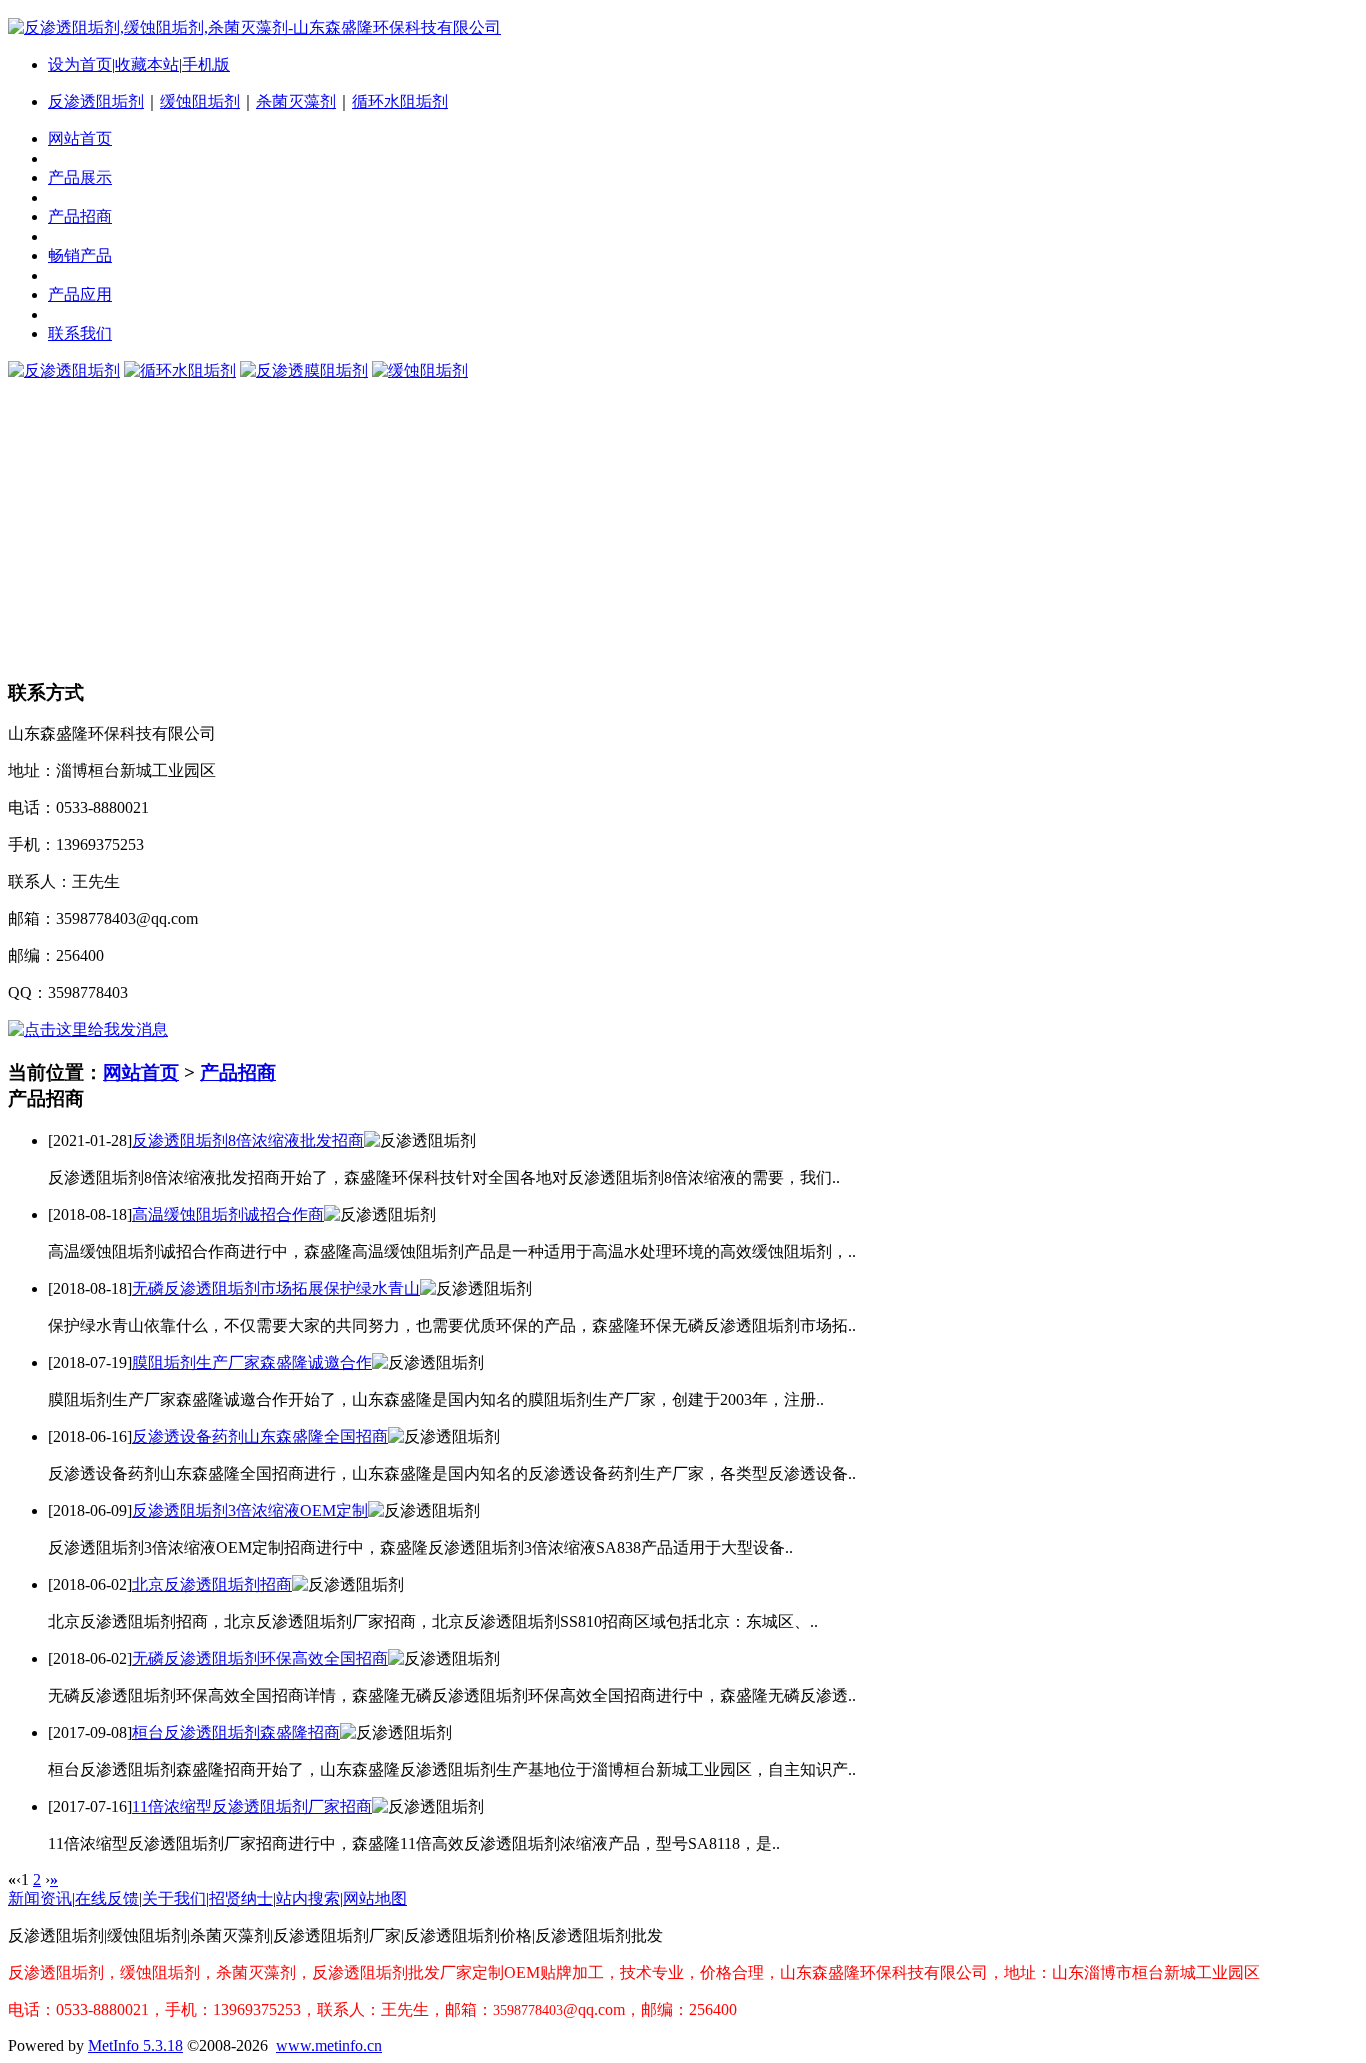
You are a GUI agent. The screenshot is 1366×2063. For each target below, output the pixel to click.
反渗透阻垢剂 (96, 101)
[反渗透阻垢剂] (64, 370)
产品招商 (238, 1072)
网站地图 (375, 1898)
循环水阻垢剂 (400, 101)
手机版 (206, 64)
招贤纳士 (241, 1898)
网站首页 (141, 1072)
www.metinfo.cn (329, 2045)
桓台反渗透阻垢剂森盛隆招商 (236, 1732)
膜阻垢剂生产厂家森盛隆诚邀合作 (252, 1362)
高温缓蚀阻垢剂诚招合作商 (228, 1214)
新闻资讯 (40, 1898)
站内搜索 (308, 1898)
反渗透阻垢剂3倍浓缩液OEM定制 (250, 1510)
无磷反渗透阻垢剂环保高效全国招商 (260, 1658)
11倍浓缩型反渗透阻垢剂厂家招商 (252, 1806)
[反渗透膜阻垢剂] (304, 370)
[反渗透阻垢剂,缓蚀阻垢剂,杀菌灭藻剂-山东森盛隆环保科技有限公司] (254, 27)
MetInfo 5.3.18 (135, 2045)
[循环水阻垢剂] (180, 370)
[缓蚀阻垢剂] (420, 370)
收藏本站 (147, 64)
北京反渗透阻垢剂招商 (212, 1584)
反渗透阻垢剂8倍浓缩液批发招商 (248, 1140)
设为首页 (80, 64)
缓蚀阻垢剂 (200, 101)
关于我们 (174, 1898)
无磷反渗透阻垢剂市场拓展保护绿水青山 (276, 1288)
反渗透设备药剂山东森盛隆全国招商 (260, 1436)
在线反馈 (107, 1898)
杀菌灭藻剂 (296, 101)
